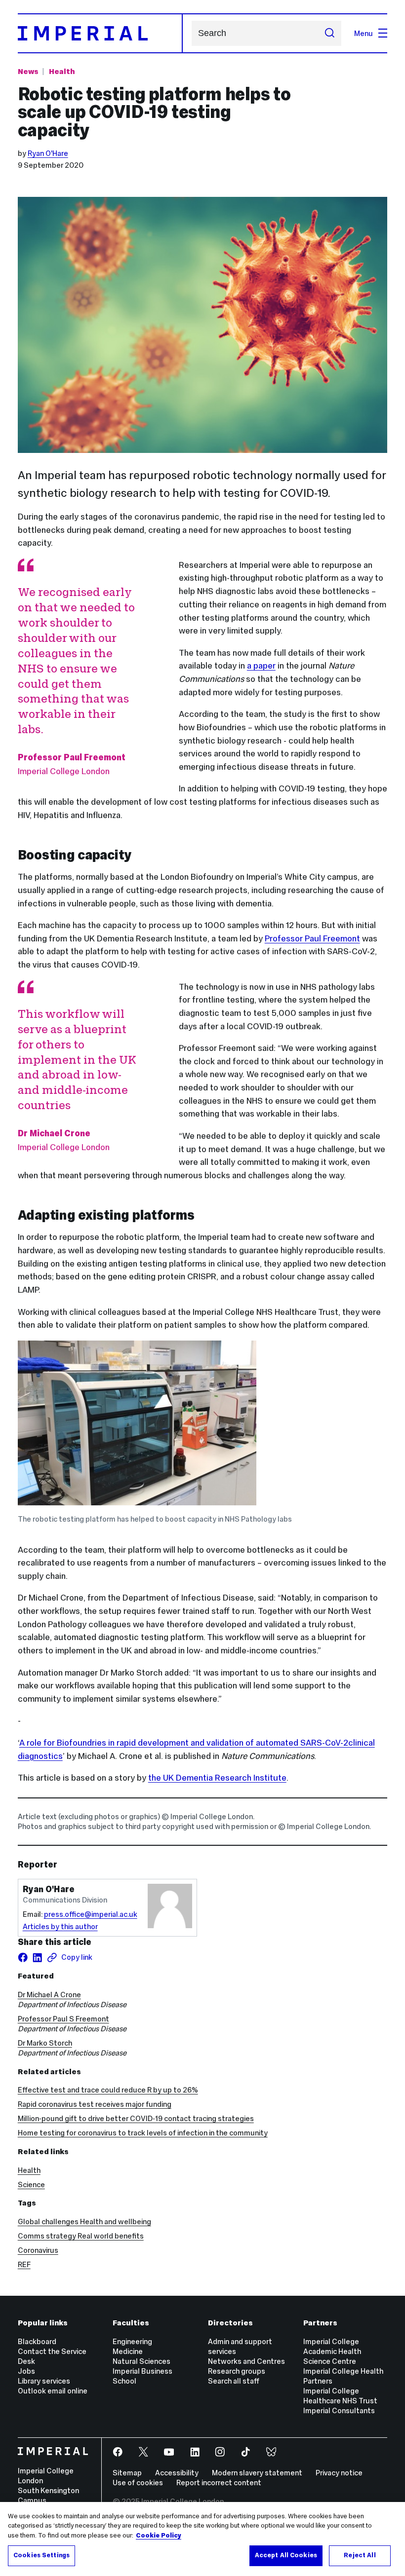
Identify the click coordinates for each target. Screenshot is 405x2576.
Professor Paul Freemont (312, 938)
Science (31, 2184)
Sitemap (127, 2473)
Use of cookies (138, 2483)
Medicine (128, 2351)
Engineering (132, 2341)
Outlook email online (53, 2391)
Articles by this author (60, 1926)
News (28, 71)
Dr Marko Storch (45, 2043)
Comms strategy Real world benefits (81, 2236)
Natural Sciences (142, 2361)
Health (62, 71)
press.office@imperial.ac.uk (91, 1914)
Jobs (26, 2371)
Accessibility (177, 2473)
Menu (364, 33)
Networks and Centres (246, 2361)
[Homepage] (100, 33)
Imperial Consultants (339, 2410)
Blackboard (37, 2341)
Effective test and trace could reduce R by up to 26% (108, 2090)
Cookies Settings (41, 2555)
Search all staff (234, 2381)
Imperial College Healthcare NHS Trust (340, 2396)
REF (24, 2264)
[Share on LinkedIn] (37, 1958)
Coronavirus (38, 2250)
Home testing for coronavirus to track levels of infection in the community (143, 2133)
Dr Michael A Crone (49, 1995)
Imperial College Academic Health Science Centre (332, 2351)
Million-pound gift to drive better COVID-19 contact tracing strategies (136, 2118)
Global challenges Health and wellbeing (84, 2221)
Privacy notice (339, 2473)
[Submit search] (329, 33)
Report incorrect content (219, 2483)
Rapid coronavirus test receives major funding (95, 2104)
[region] (202, 2539)
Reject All (360, 2555)
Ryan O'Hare (48, 153)
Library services (44, 2381)
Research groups (237, 2371)
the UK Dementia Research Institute (217, 1778)
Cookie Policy (159, 2536)
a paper (261, 666)
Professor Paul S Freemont (63, 2019)
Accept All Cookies (286, 2555)
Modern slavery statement (257, 2473)
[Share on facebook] (23, 1958)
